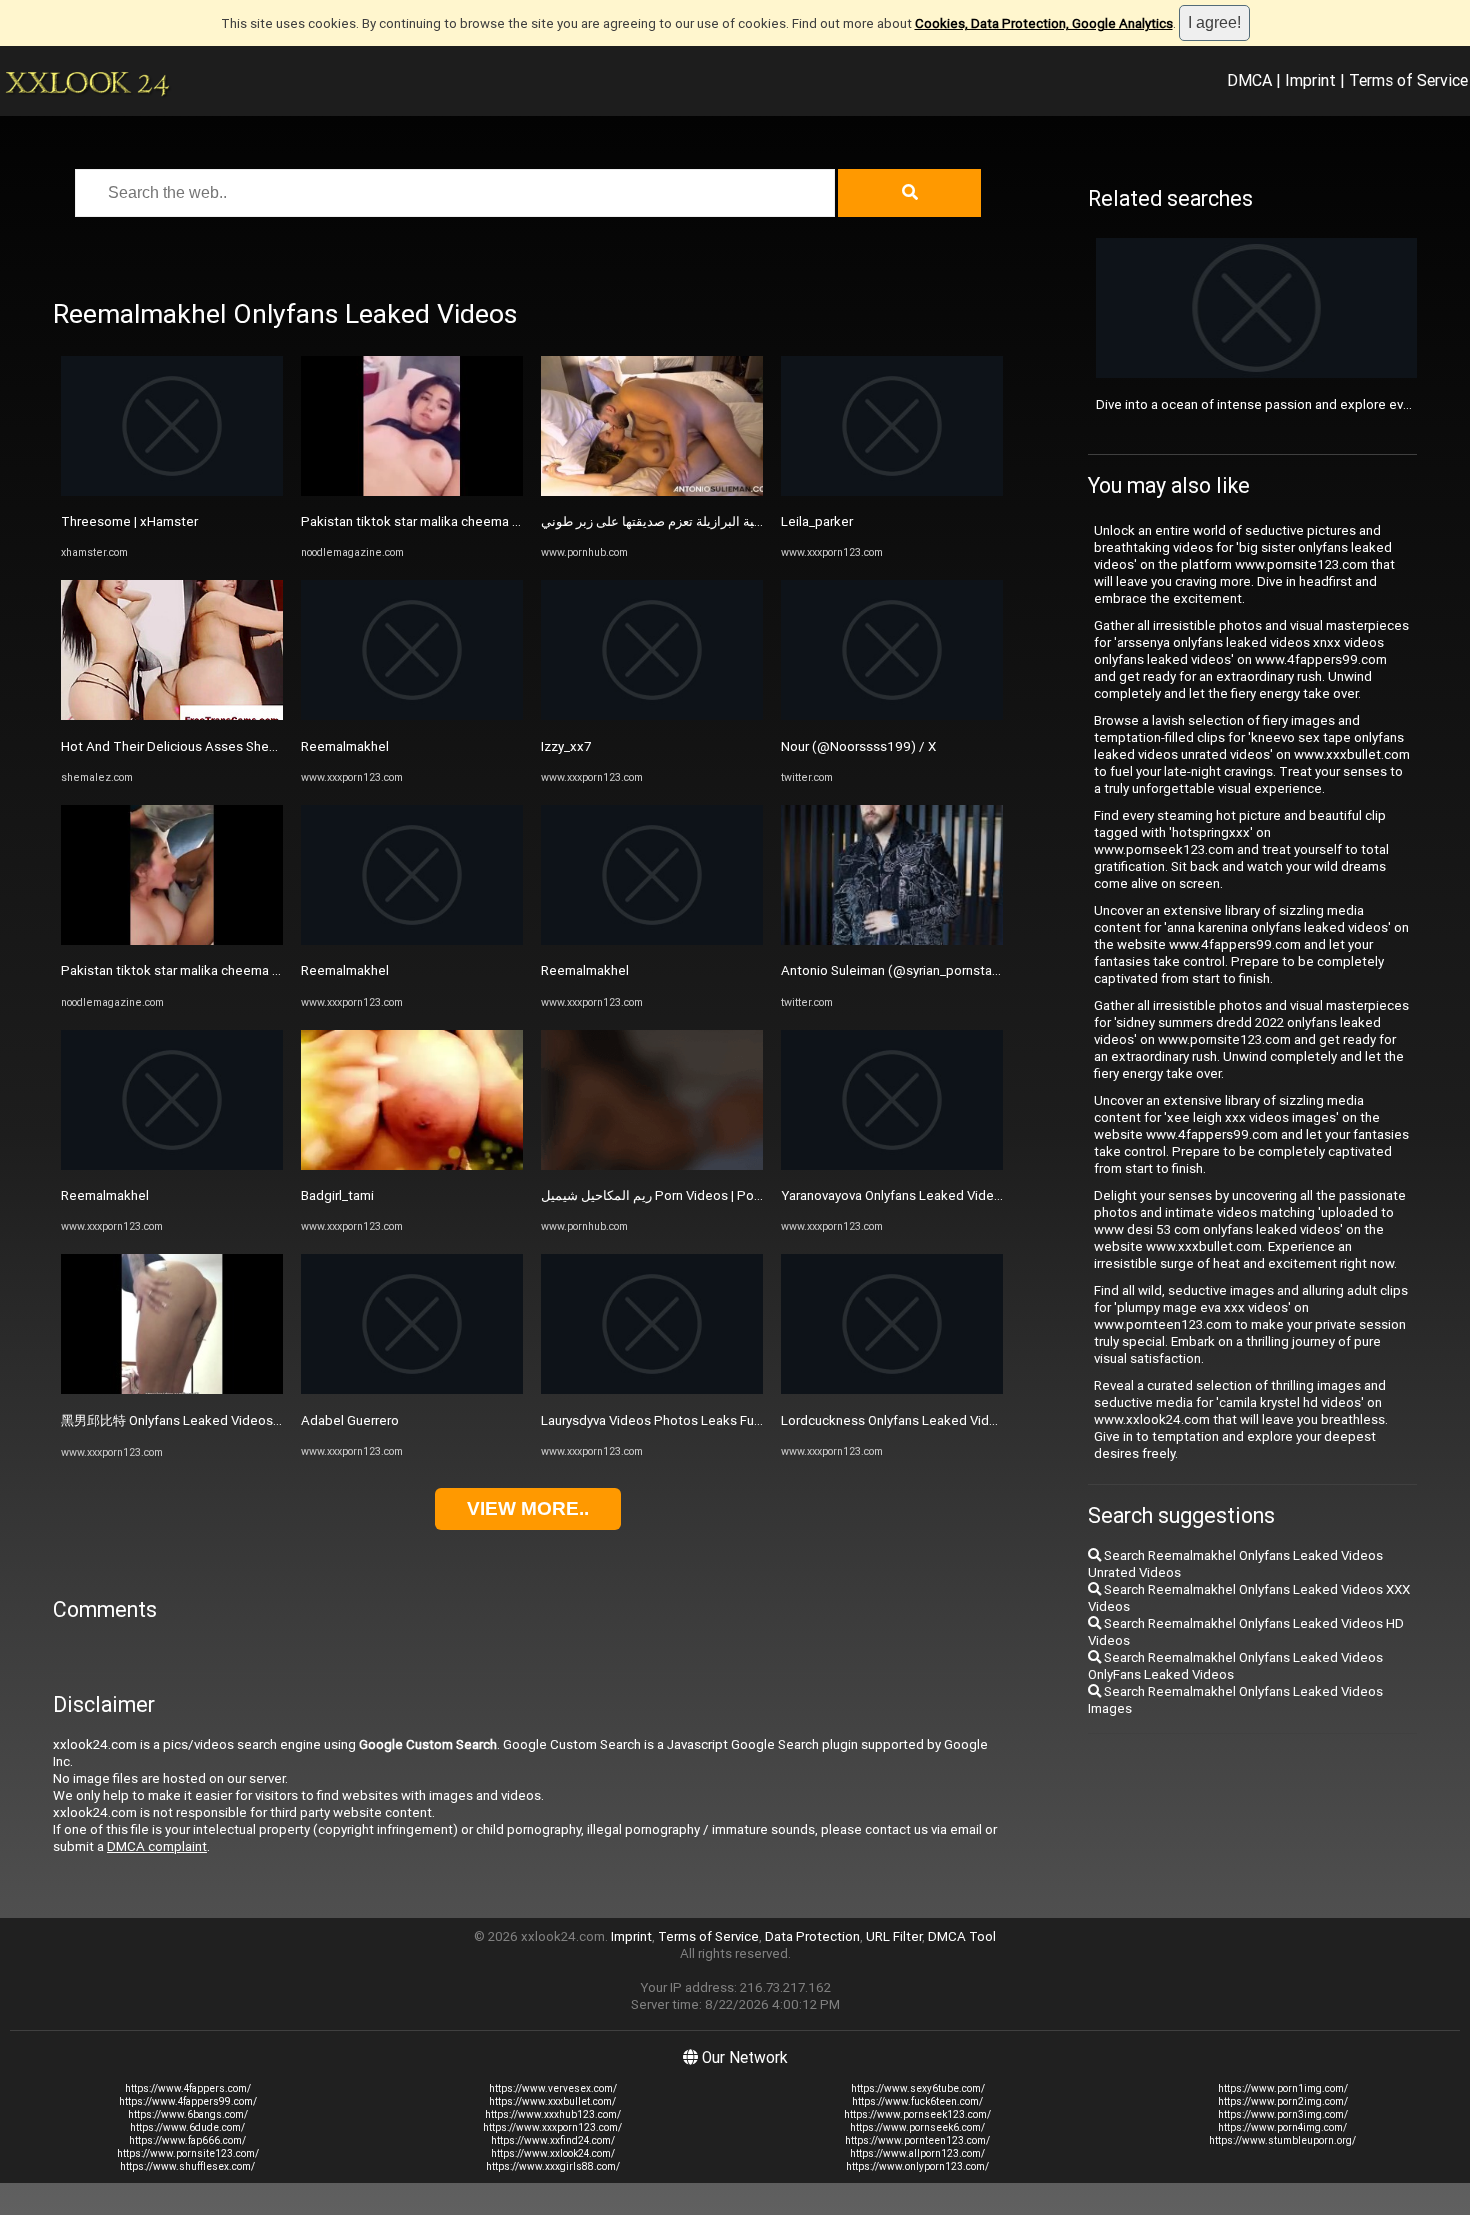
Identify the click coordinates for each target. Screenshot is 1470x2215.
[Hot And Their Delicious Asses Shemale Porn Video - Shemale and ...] (172, 715)
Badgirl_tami (337, 1195)
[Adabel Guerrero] (412, 1389)
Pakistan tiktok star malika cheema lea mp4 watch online (229, 970)
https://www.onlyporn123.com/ (917, 2166)
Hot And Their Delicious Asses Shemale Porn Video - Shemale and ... (263, 746)
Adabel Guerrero (350, 1420)
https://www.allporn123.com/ (917, 2153)
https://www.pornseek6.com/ (917, 2127)
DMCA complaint (157, 1846)
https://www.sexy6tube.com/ (918, 2088)
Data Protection (812, 1936)
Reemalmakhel (105, 1195)
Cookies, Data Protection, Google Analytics (1044, 23)
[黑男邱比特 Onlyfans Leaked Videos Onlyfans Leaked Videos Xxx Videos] (172, 1389)
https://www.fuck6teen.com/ (917, 2101)
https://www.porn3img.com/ (1283, 2114)
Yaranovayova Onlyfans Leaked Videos (895, 1195)
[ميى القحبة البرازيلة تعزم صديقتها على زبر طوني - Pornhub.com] (652, 491)
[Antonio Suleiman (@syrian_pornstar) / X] (892, 940)
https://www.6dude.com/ (187, 2127)
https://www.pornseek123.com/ (917, 2114)
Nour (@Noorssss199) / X (858, 746)
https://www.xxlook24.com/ (553, 2153)
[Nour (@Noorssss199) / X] (892, 715)
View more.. (528, 1508)
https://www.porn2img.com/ (1283, 2101)
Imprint (1310, 80)
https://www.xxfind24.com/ (553, 2140)
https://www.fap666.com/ (187, 2140)
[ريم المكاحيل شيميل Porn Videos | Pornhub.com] (652, 1165)
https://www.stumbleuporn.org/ (1282, 2140)
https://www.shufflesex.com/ (187, 2166)
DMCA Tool (962, 1936)
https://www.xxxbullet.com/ (552, 2101)
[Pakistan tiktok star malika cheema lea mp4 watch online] (172, 940)
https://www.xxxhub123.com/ (553, 2114)
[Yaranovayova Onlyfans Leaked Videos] (892, 1165)
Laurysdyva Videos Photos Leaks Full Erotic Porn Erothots (711, 1420)
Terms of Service (1408, 80)
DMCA (1249, 80)
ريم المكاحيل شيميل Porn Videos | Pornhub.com (678, 1195)
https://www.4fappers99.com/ (188, 2101)
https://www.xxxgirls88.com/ (553, 2166)
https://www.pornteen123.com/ (917, 2140)
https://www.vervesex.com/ (553, 2088)
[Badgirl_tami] (412, 1165)
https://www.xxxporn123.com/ (552, 2127)
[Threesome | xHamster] (172, 491)
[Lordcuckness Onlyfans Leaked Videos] (892, 1389)
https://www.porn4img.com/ (1282, 2127)
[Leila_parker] (892, 491)
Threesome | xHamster (129, 521)
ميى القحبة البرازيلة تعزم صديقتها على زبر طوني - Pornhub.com (716, 521)
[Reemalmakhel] (172, 1165)
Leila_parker (817, 521)
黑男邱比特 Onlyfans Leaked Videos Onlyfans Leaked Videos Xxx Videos (275, 1420)
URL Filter (894, 1936)
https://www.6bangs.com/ (188, 2114)
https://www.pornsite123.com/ (188, 2153)
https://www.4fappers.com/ (188, 2088)
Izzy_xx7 (566, 746)
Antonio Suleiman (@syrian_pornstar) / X (901, 970)
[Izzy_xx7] (652, 715)
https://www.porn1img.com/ (1283, 2088)
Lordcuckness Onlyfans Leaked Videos (896, 1420)
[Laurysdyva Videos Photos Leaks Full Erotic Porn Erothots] (652, 1389)
